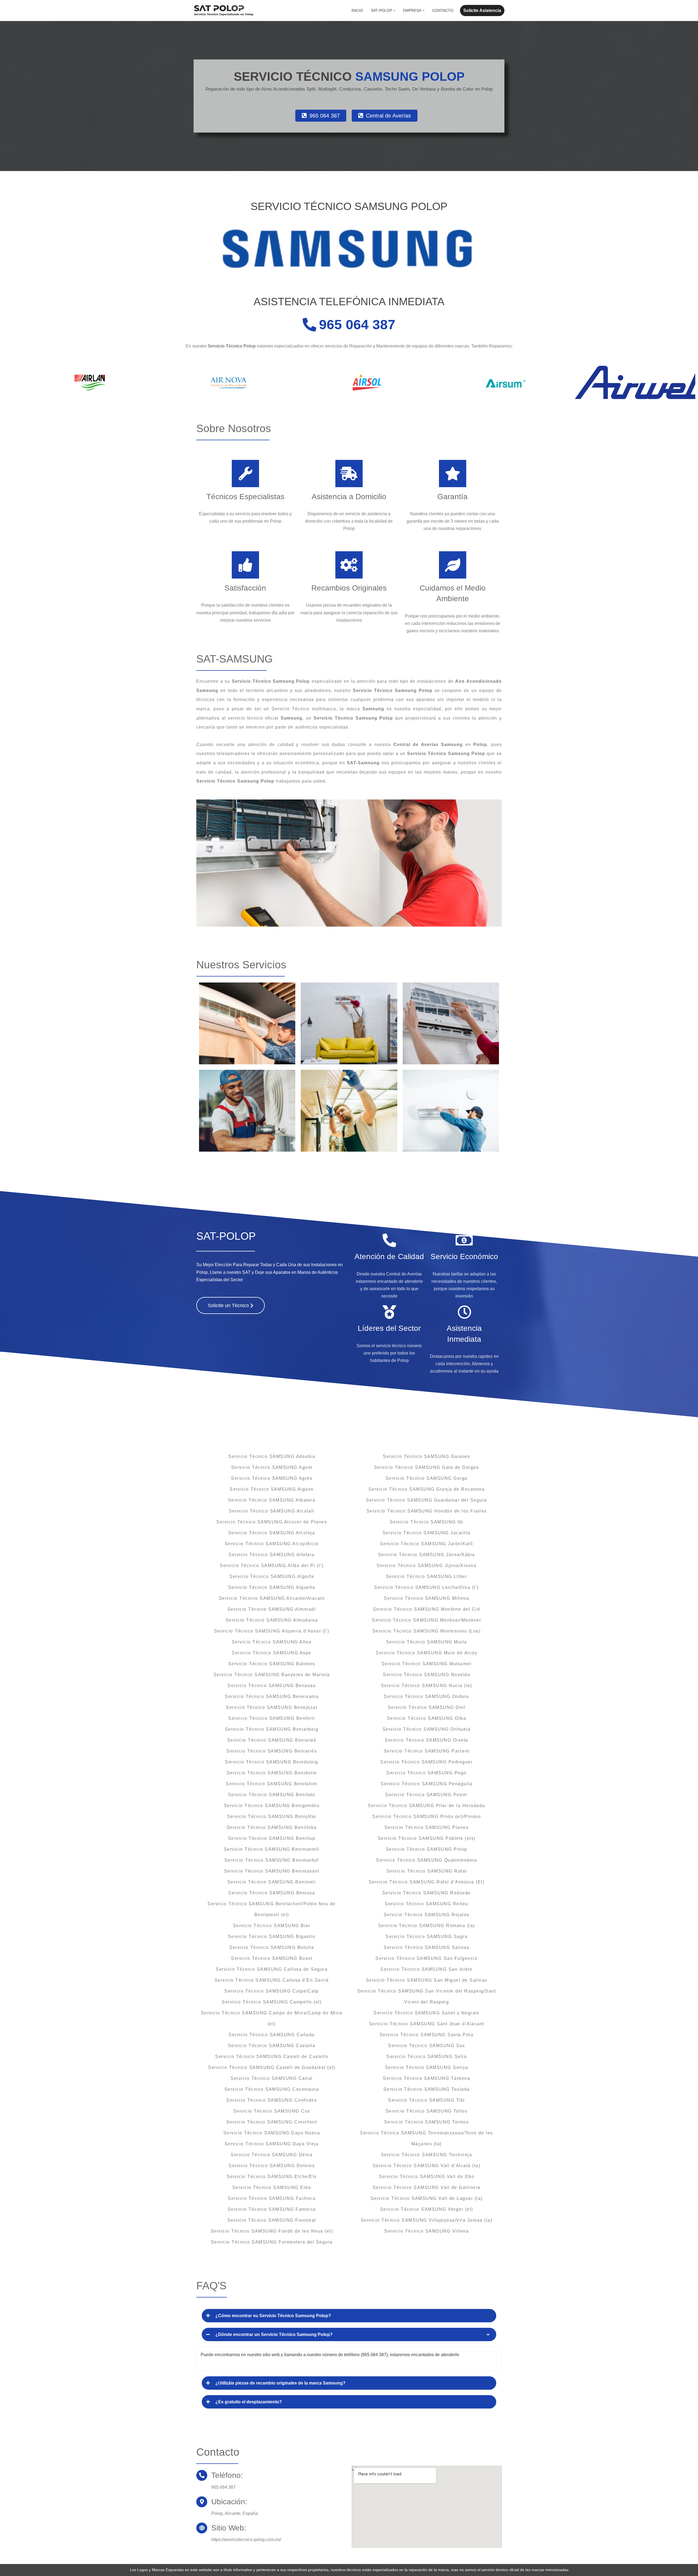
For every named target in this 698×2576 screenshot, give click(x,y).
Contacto (443, 10)
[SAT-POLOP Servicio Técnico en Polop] (224, 11)
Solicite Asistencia (482, 11)
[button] (394, 11)
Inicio (357, 10)
